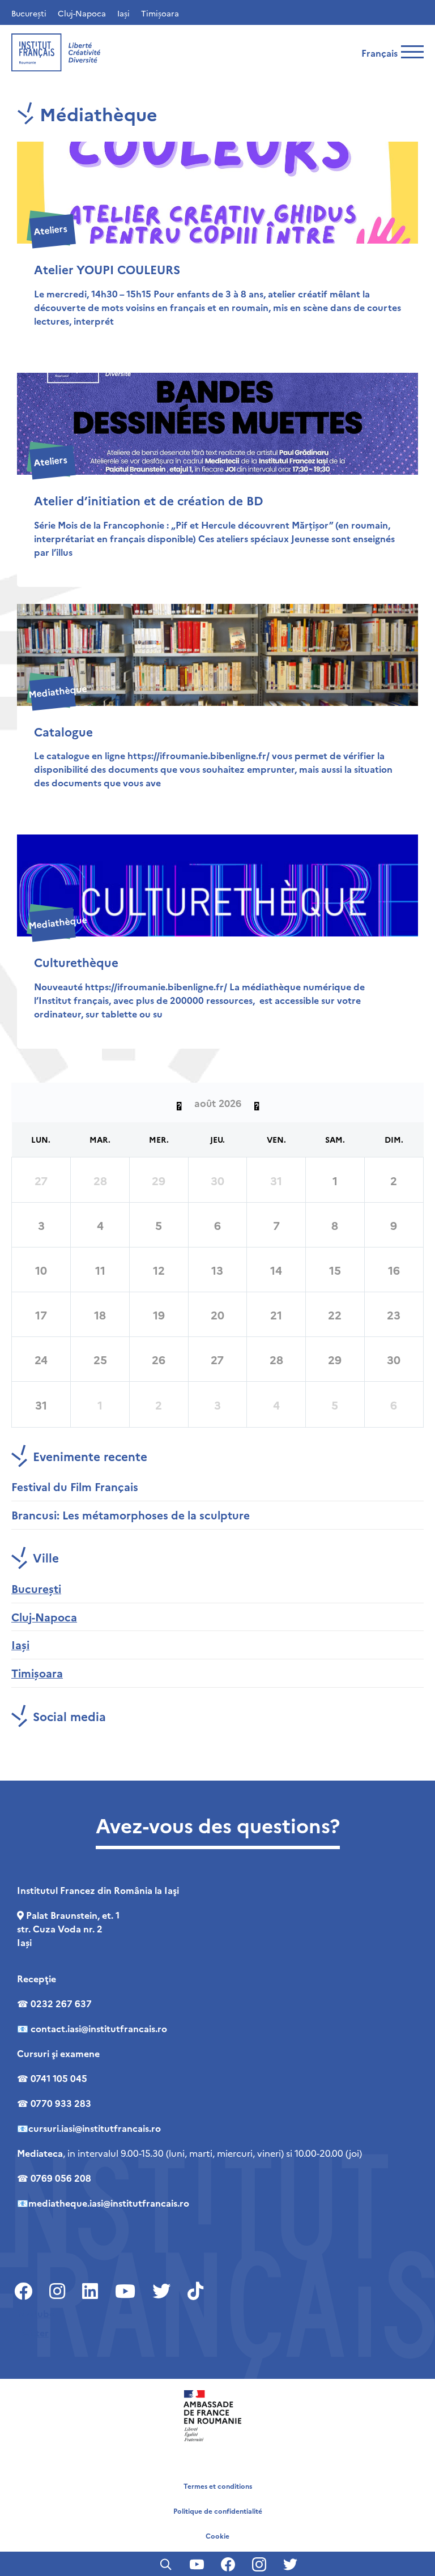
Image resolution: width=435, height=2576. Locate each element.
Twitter (33, 2332)
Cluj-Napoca (82, 13)
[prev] (179, 1102)
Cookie (217, 2535)
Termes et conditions (218, 2486)
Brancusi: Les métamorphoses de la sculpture (131, 1515)
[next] (257, 1102)
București (29, 13)
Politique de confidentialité (218, 2511)
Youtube (36, 2313)
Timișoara (160, 13)
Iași (123, 13)
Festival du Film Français (75, 1486)
